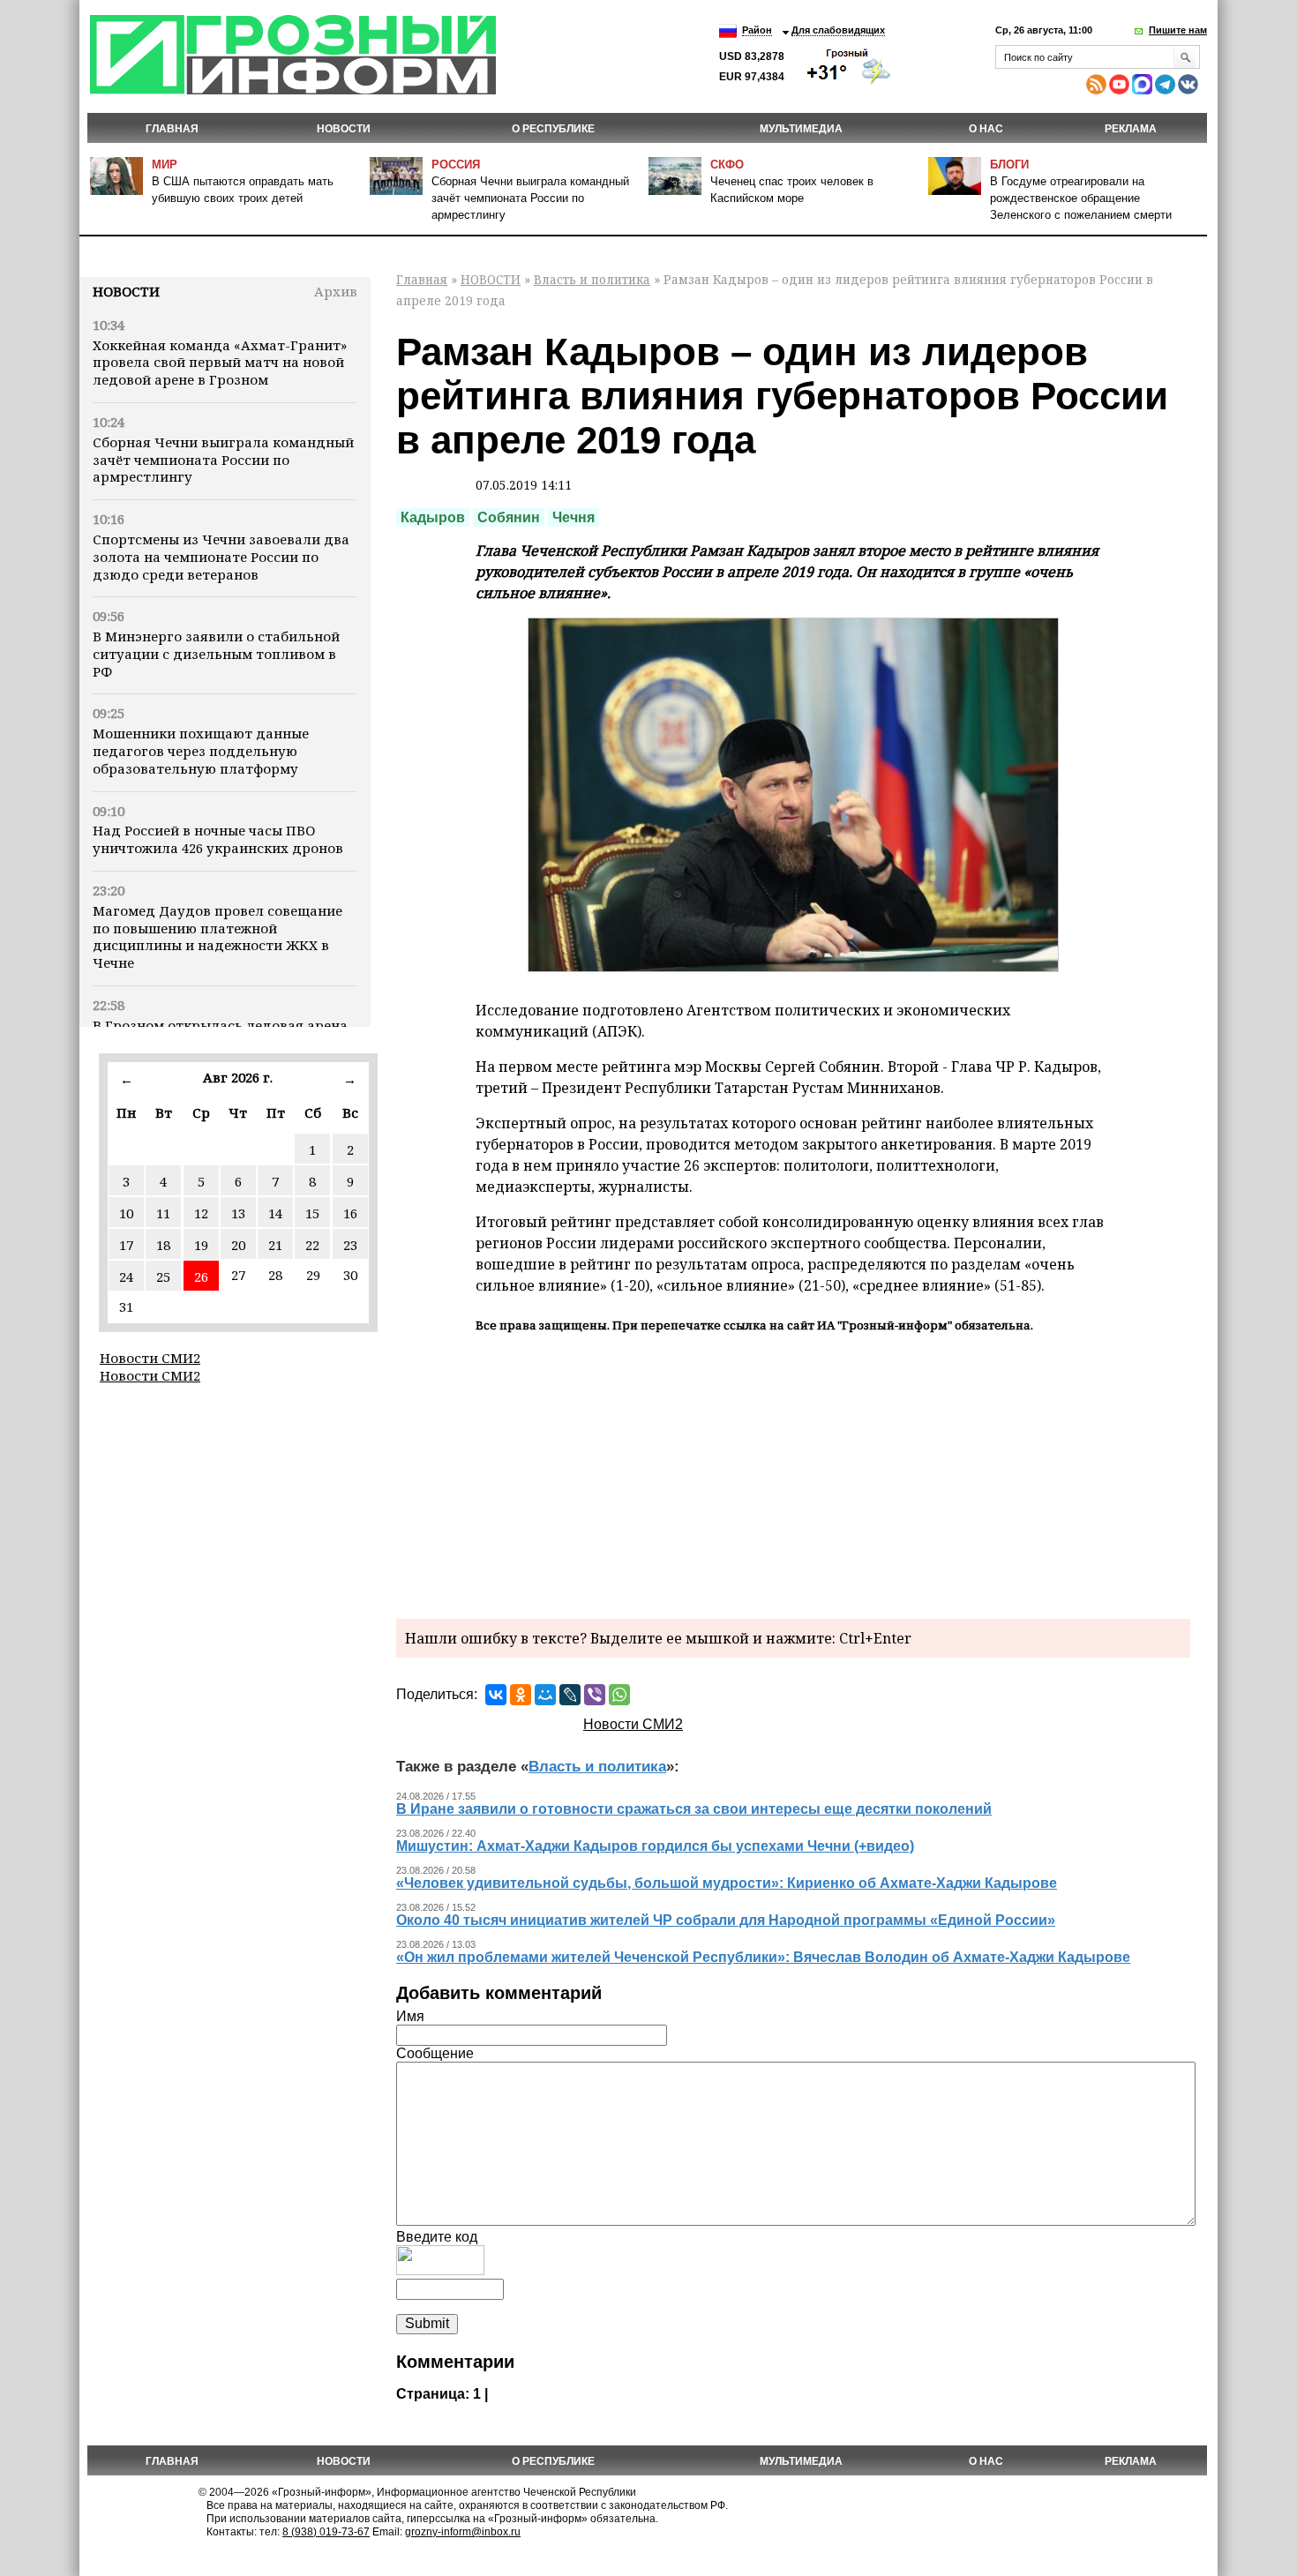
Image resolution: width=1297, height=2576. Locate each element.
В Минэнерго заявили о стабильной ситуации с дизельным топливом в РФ (216, 654)
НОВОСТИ (344, 129)
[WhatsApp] (619, 1695)
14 (275, 1213)
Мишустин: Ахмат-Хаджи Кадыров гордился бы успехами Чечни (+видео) (655, 1846)
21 (275, 1245)
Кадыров (433, 517)
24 (126, 1277)
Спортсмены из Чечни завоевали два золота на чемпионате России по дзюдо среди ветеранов (221, 557)
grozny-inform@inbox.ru (463, 2532)
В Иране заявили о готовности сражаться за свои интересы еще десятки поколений (694, 1809)
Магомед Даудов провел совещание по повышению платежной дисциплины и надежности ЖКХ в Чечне (217, 936)
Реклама (1131, 129)
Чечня (574, 517)
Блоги (1009, 165)
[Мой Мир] (545, 1695)
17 (126, 1245)
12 (201, 1213)
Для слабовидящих (838, 30)
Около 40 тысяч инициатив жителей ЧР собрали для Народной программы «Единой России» (726, 1920)
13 (238, 1213)
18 (163, 1245)
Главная (172, 129)
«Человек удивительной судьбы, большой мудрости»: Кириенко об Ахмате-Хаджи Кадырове (727, 1883)
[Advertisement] (793, 1473)
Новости (126, 291)
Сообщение (435, 2053)
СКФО (727, 165)
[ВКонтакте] (496, 1695)
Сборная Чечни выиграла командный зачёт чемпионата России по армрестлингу (530, 198)
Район (757, 30)
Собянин (509, 517)
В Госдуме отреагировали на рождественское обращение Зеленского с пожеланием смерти (1081, 198)
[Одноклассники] (521, 1695)
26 (201, 1277)
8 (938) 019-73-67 (326, 2532)
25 (163, 1277)
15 (312, 1213)
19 (201, 1245)
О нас (986, 129)
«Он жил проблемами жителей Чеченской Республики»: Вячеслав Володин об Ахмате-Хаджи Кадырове (763, 1957)
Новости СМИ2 (150, 1358)
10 (126, 1213)
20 (238, 1245)
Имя (410, 2016)
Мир (165, 165)
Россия (456, 165)
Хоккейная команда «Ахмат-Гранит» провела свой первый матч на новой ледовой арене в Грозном (220, 363)
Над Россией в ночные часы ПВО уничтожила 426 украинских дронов (218, 839)
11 (163, 1213)
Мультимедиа (801, 129)
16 (350, 1213)
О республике (553, 129)
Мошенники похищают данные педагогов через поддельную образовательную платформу (201, 751)
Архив (336, 291)
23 (350, 1245)
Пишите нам (1178, 30)
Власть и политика (592, 279)
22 (312, 1245)
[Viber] (595, 1695)
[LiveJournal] (570, 1695)
